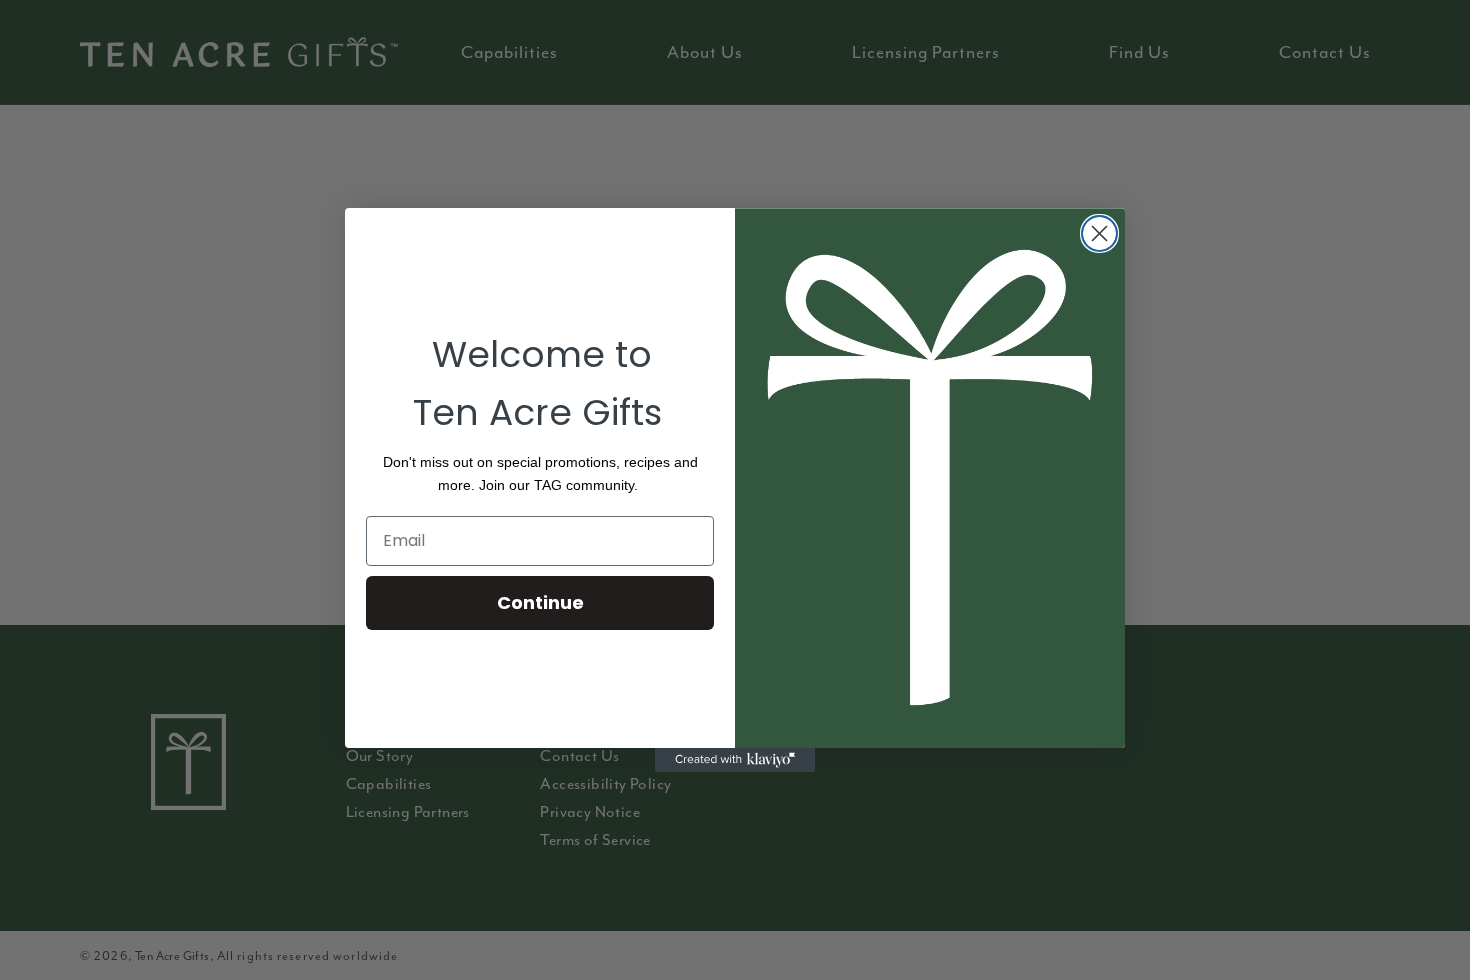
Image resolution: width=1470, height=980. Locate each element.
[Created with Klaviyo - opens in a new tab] (735, 760)
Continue (540, 602)
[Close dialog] (1099, 233)
